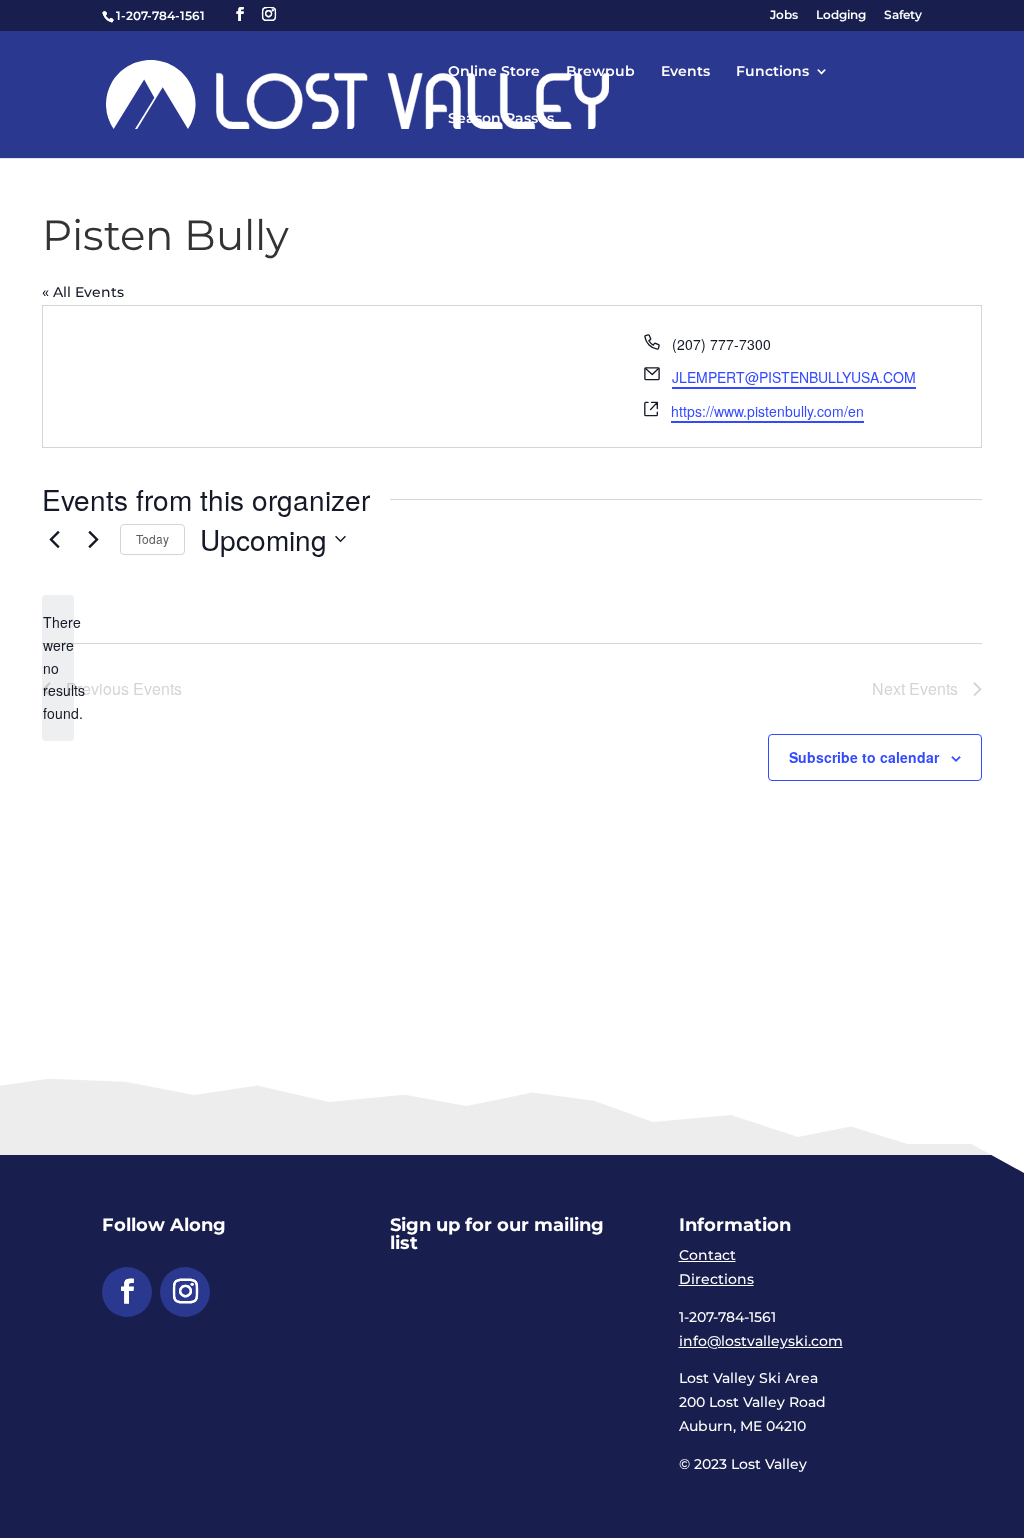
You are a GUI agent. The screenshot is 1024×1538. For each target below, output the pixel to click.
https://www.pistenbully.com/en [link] (767, 411)
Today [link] (152, 538)
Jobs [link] (784, 15)
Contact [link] (707, 1255)
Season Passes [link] (501, 119)
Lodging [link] (841, 15)
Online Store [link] (494, 72)
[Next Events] (93, 539)
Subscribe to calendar (864, 757)
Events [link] (685, 72)
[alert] (58, 667)
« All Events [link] (83, 292)
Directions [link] (716, 1279)
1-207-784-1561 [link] (160, 15)
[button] (240, 14)
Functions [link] (772, 72)
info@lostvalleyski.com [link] (761, 1341)
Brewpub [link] (600, 72)
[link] (357, 93)
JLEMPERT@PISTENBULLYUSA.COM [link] (794, 377)
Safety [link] (903, 15)
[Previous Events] (54, 539)
